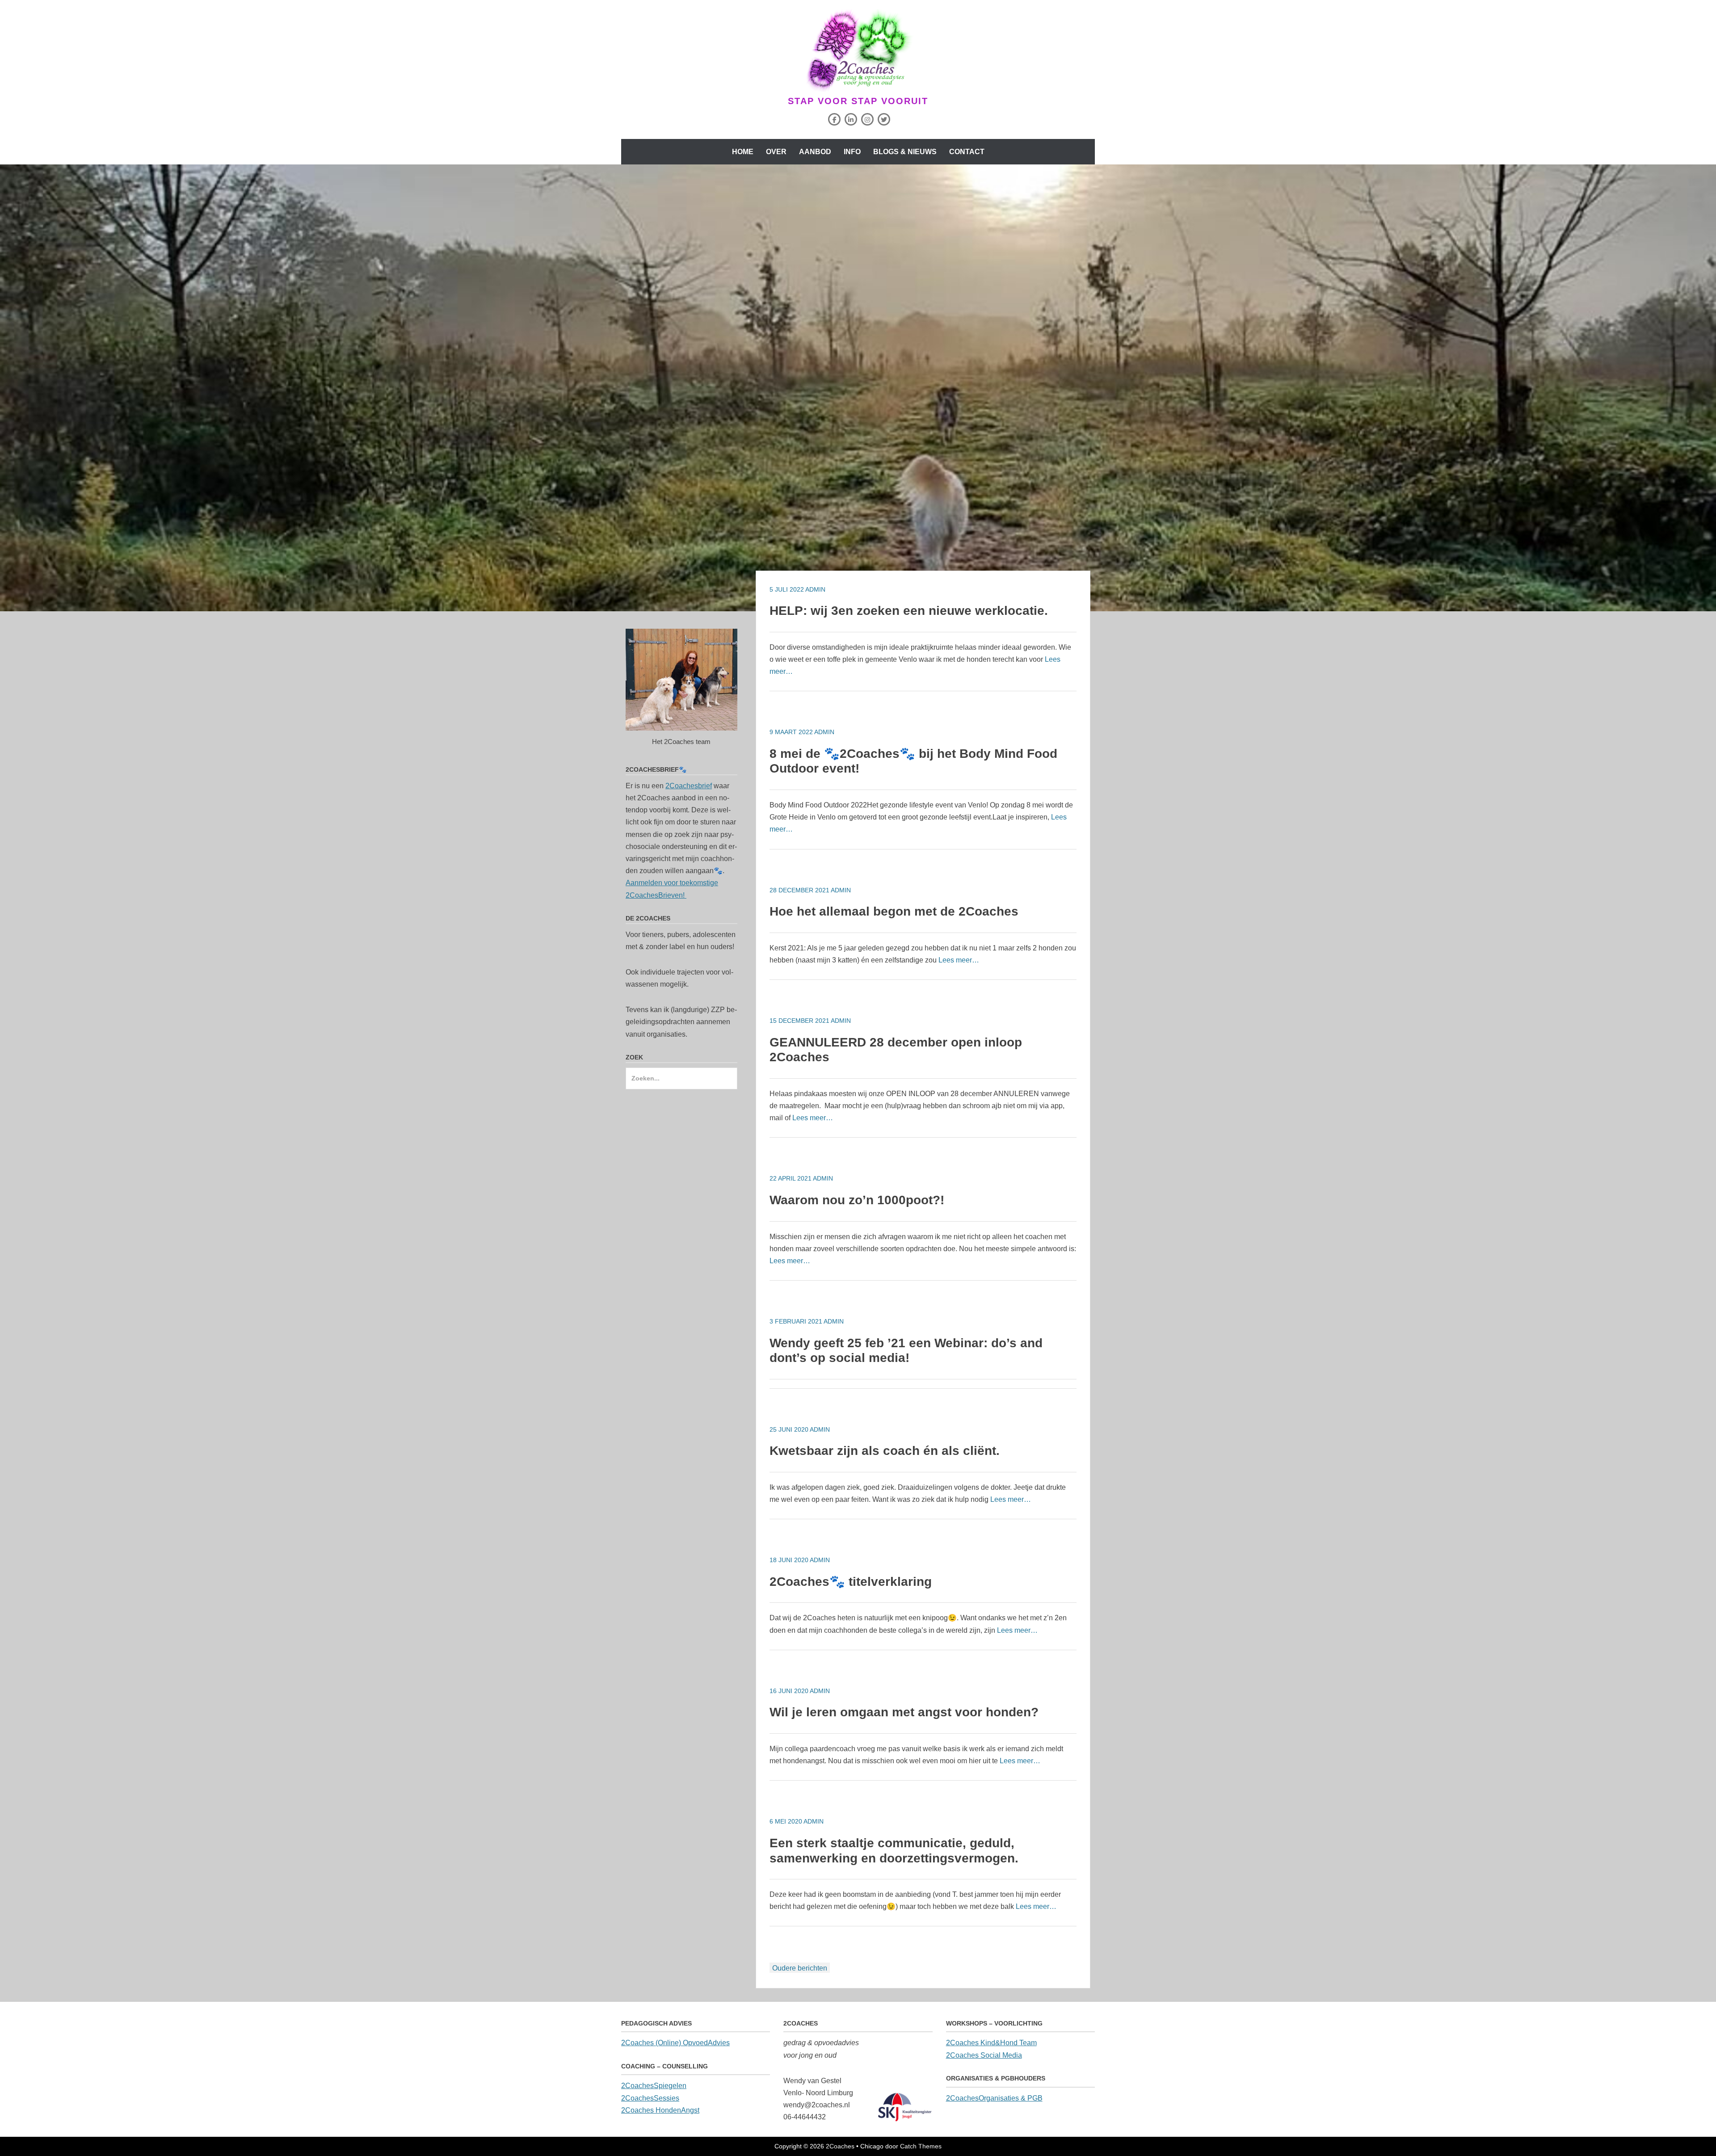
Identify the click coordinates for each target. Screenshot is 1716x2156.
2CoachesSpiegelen (654, 2086)
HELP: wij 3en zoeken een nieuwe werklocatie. (909, 611)
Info (852, 152)
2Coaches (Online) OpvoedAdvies (675, 2043)
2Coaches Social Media (984, 2055)
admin (815, 589)
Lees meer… (959, 960)
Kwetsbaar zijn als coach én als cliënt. (885, 1451)
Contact (967, 152)
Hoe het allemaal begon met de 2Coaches (894, 911)
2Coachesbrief (689, 786)
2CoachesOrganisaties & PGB (994, 2098)
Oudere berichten (800, 1968)
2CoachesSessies (650, 2098)
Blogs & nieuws (905, 152)
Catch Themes (921, 2146)
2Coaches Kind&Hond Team (991, 2043)
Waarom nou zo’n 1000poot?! (857, 1200)
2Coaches (840, 2146)
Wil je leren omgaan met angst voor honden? (904, 1712)
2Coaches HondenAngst (660, 2110)
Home (743, 152)
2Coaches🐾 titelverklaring (851, 1582)
